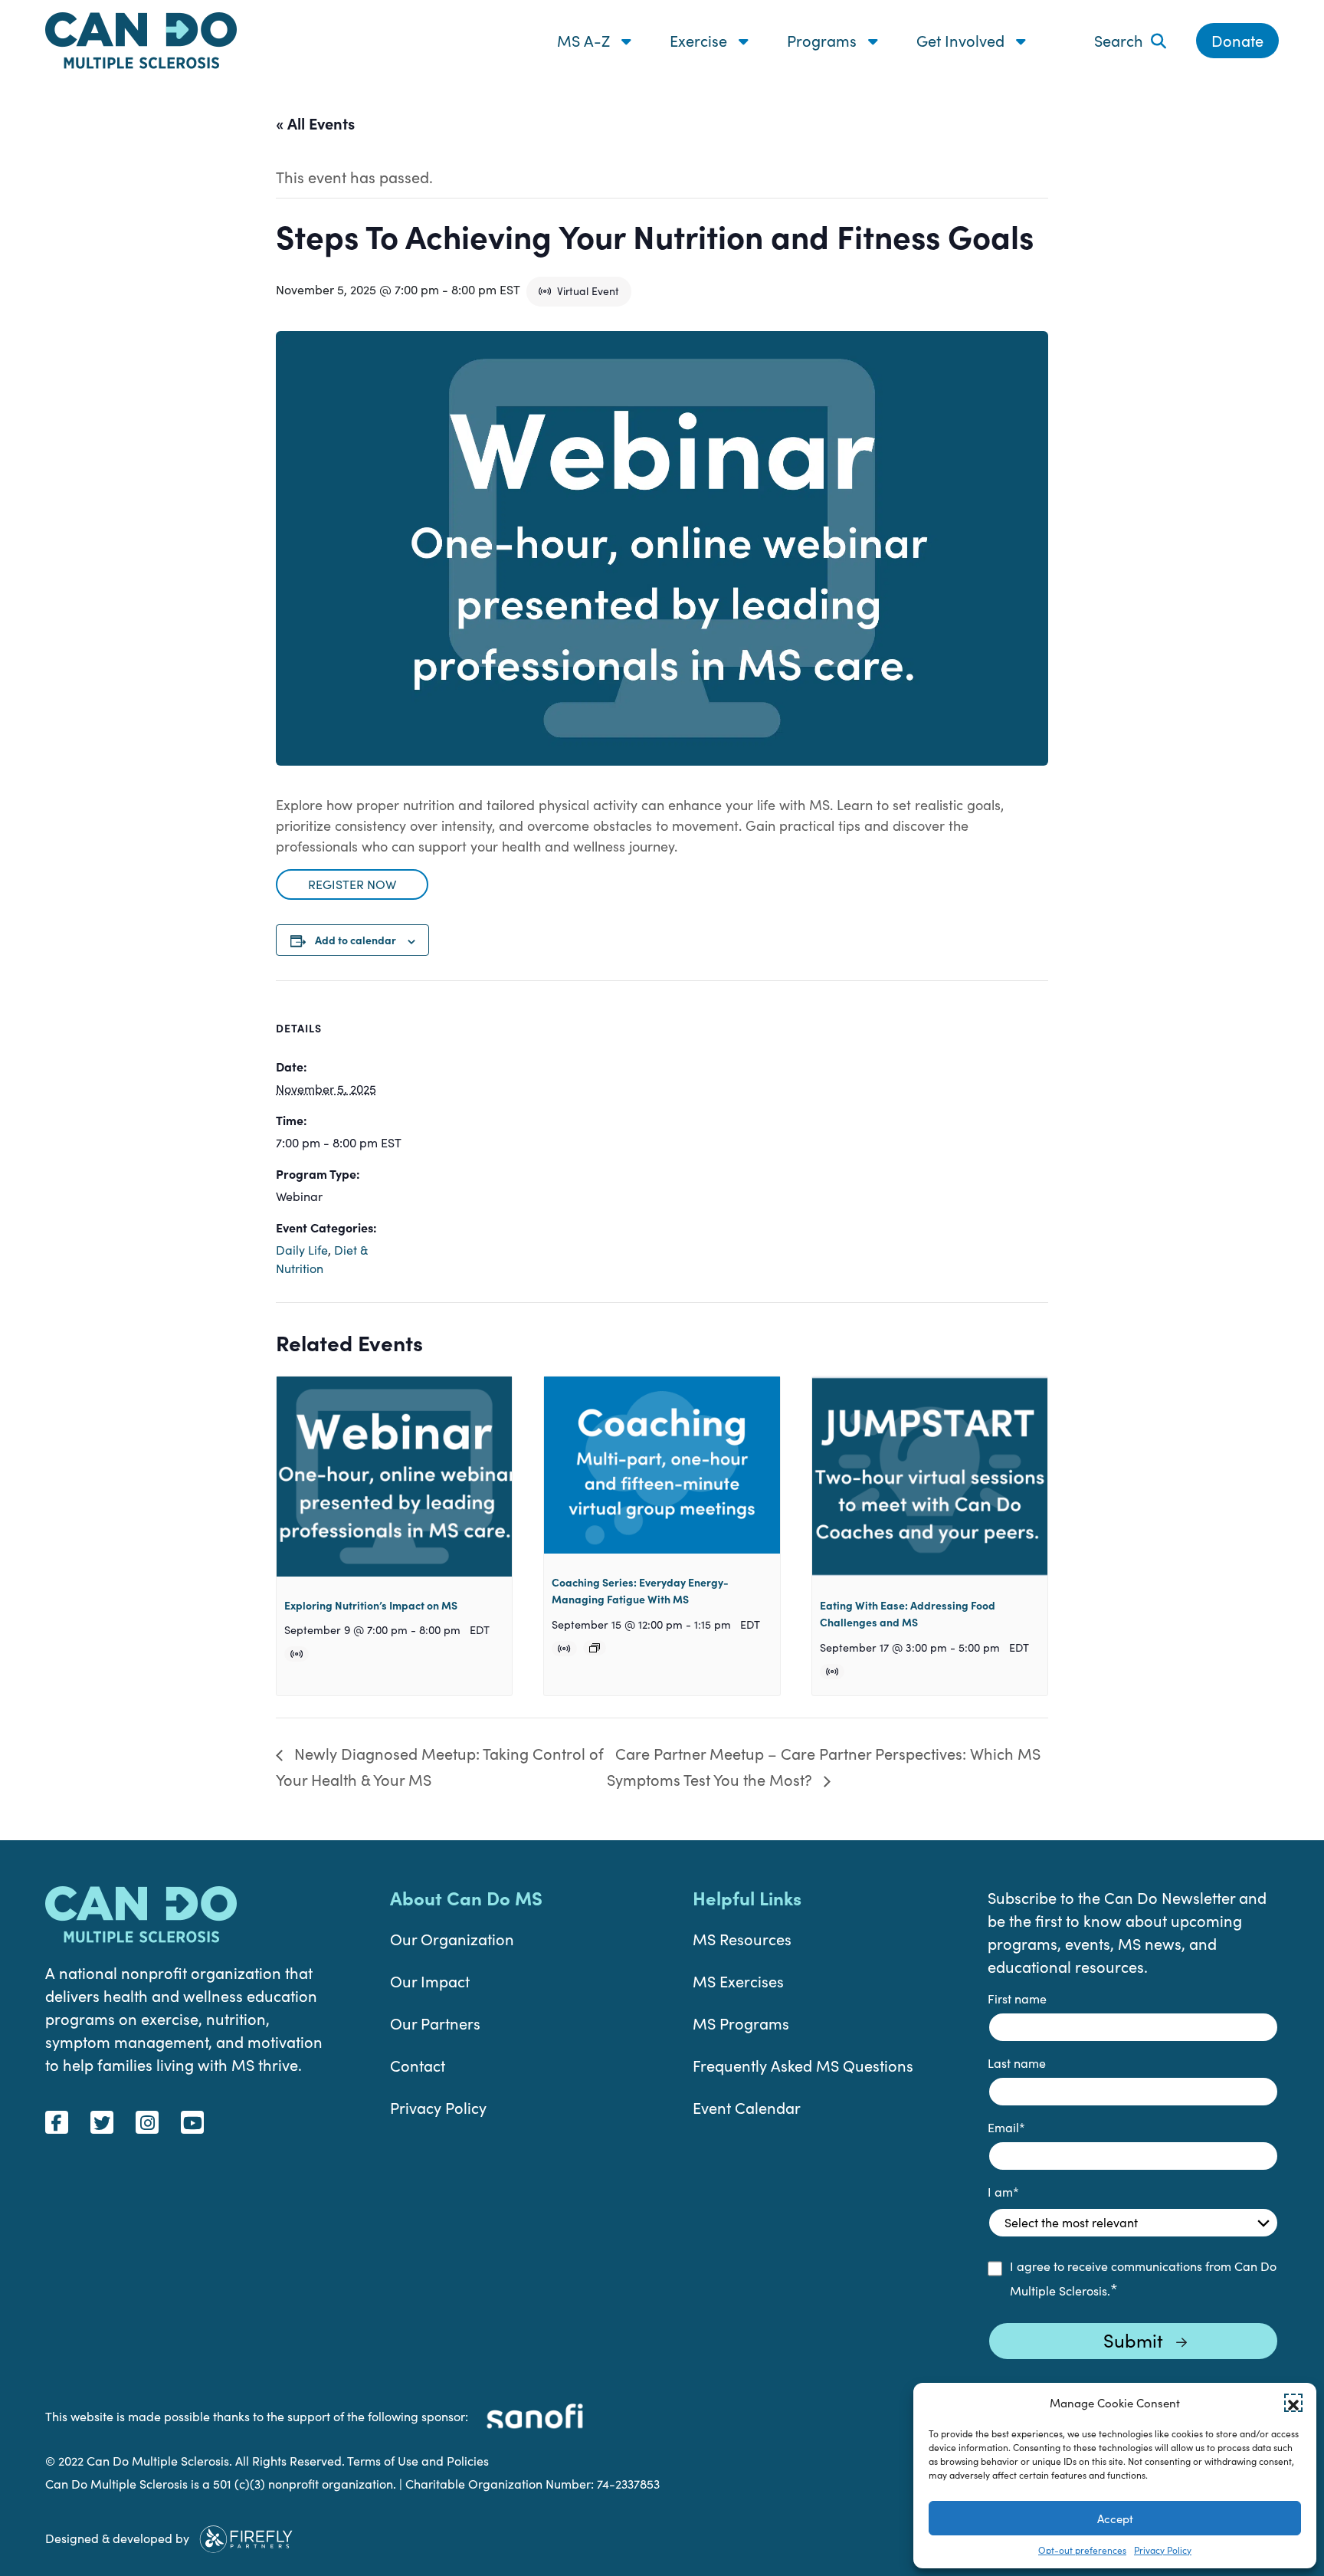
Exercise (700, 40)
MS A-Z (585, 40)
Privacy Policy (1163, 2550)
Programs (824, 40)
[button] (1293, 2403)
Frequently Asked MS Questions (803, 2065)
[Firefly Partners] (246, 2537)
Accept (1115, 2519)
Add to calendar (356, 940)
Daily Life (302, 1250)
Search (1119, 40)
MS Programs (741, 2023)
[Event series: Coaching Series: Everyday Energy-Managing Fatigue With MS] (595, 1648)
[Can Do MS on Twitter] (102, 2122)
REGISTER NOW (352, 884)
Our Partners (435, 2023)
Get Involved (962, 40)
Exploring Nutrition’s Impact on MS (371, 1605)
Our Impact (430, 1981)
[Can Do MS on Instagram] (147, 2122)
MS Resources (742, 1939)
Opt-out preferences (1082, 2550)
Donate (1237, 40)
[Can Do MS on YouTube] (192, 2122)
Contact (418, 2065)
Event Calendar (747, 2107)
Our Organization (452, 1939)
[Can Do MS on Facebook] (57, 2122)
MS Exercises (738, 1981)
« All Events (315, 123)
